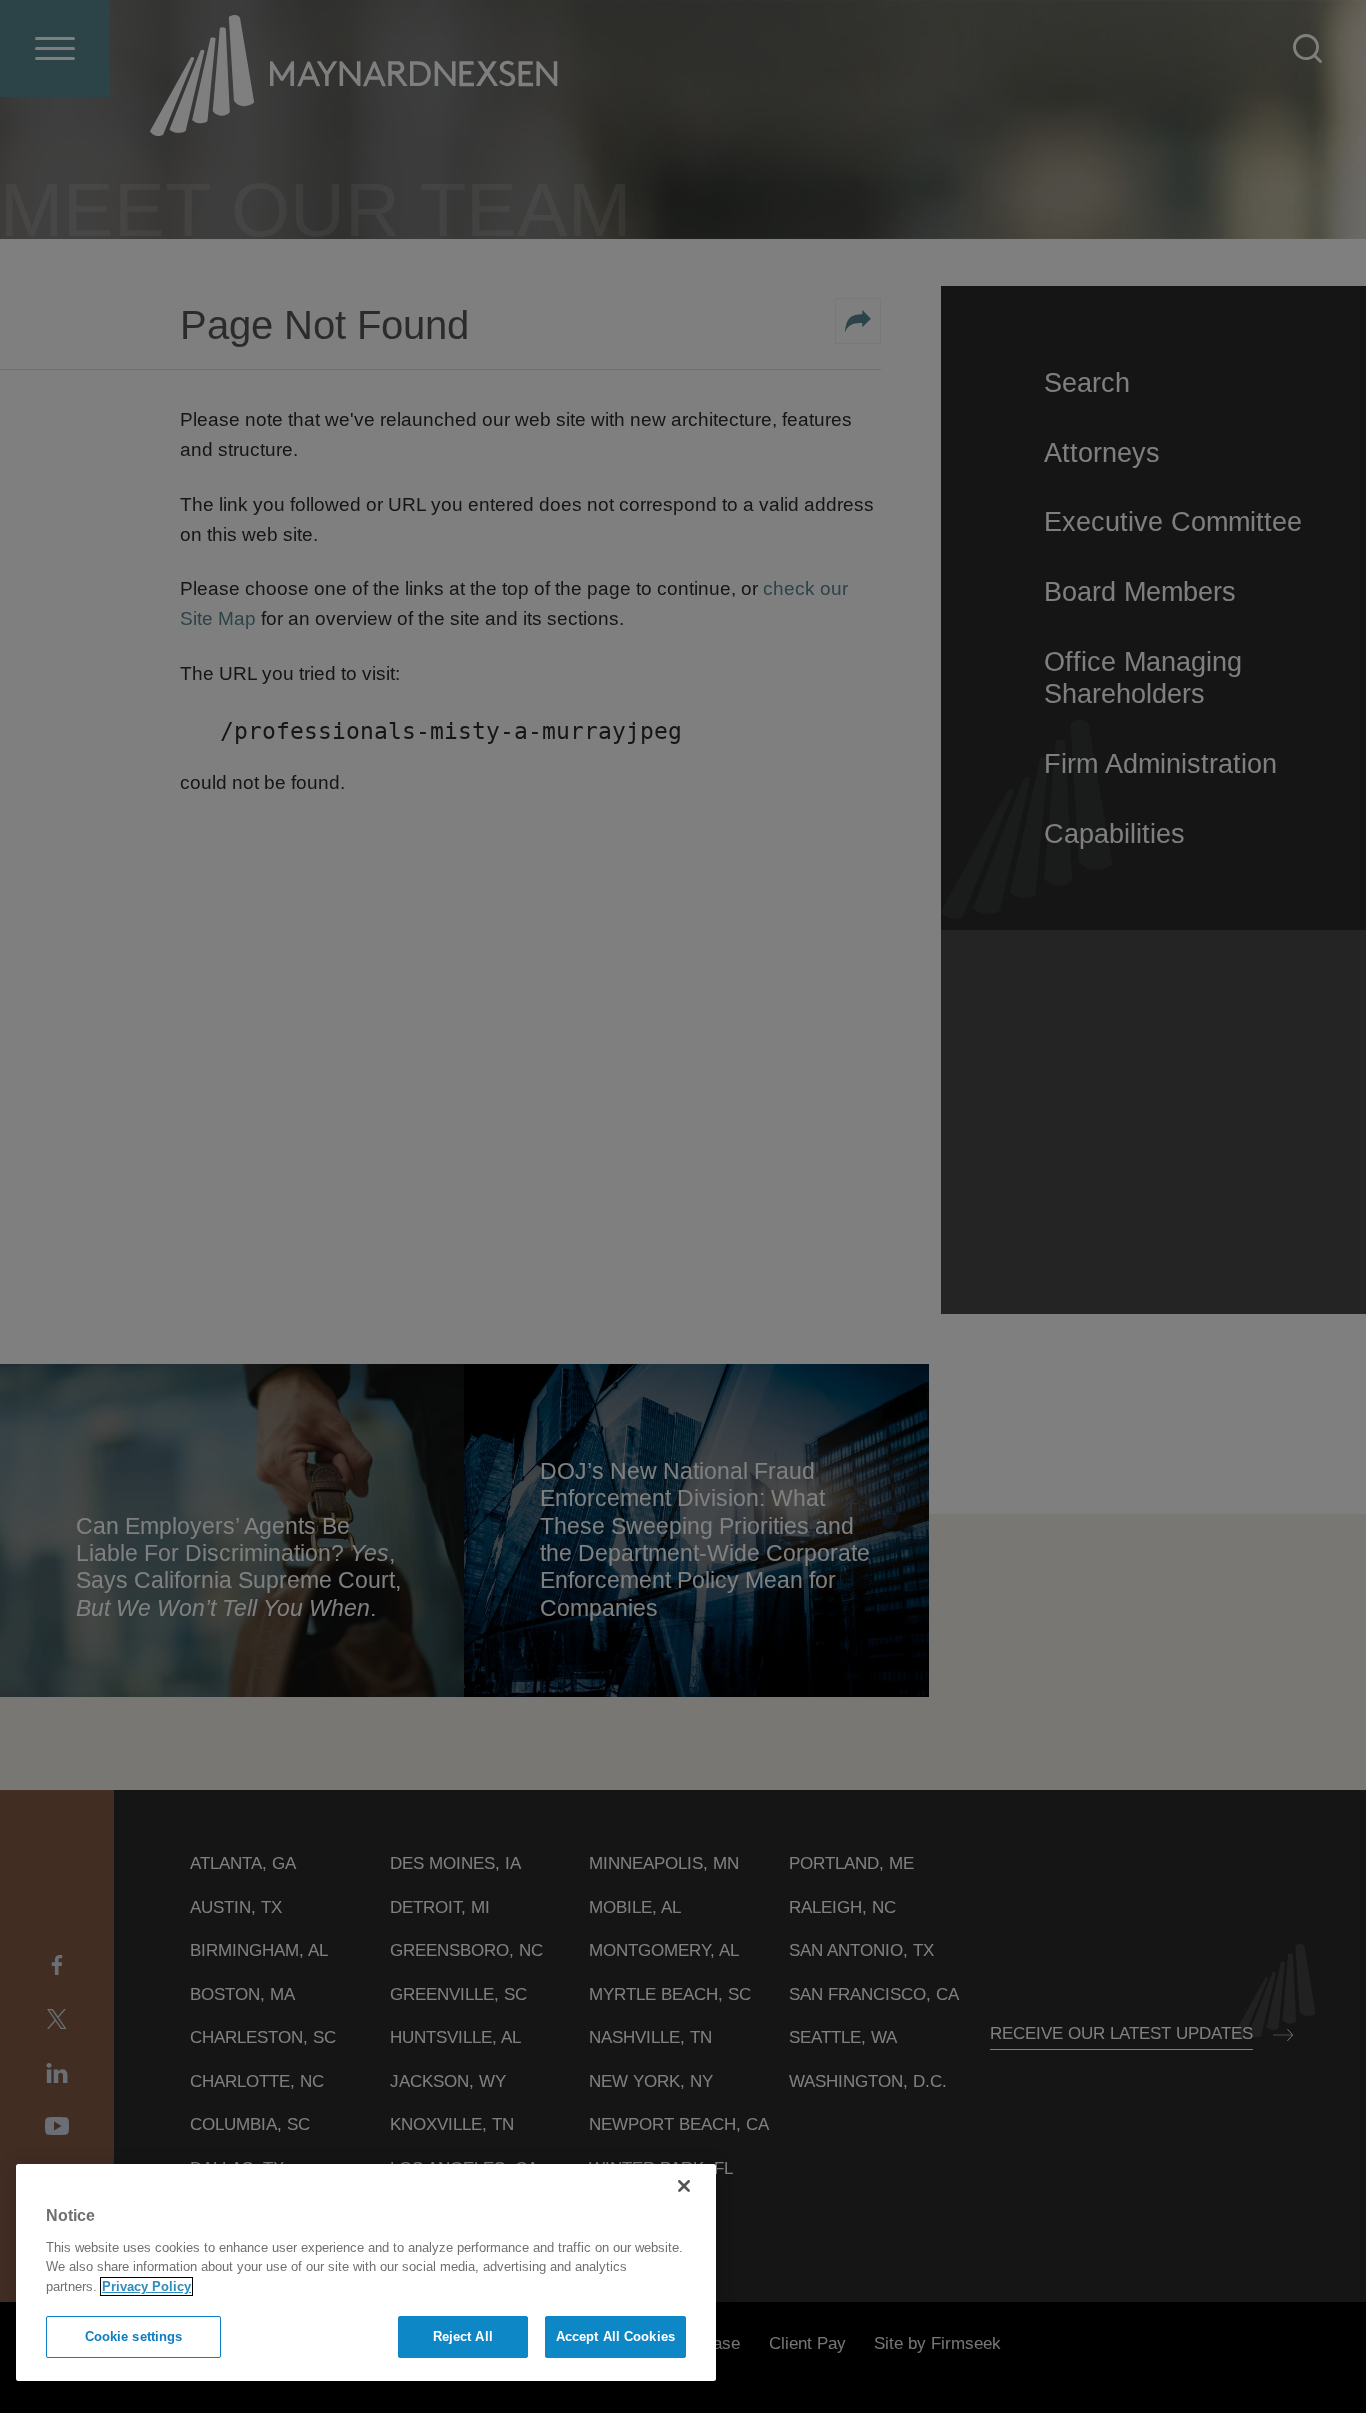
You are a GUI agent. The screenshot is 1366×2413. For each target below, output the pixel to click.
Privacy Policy (146, 2286)
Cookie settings (134, 2336)
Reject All (463, 2336)
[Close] (684, 2186)
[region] (366, 2272)
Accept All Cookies (615, 2336)
